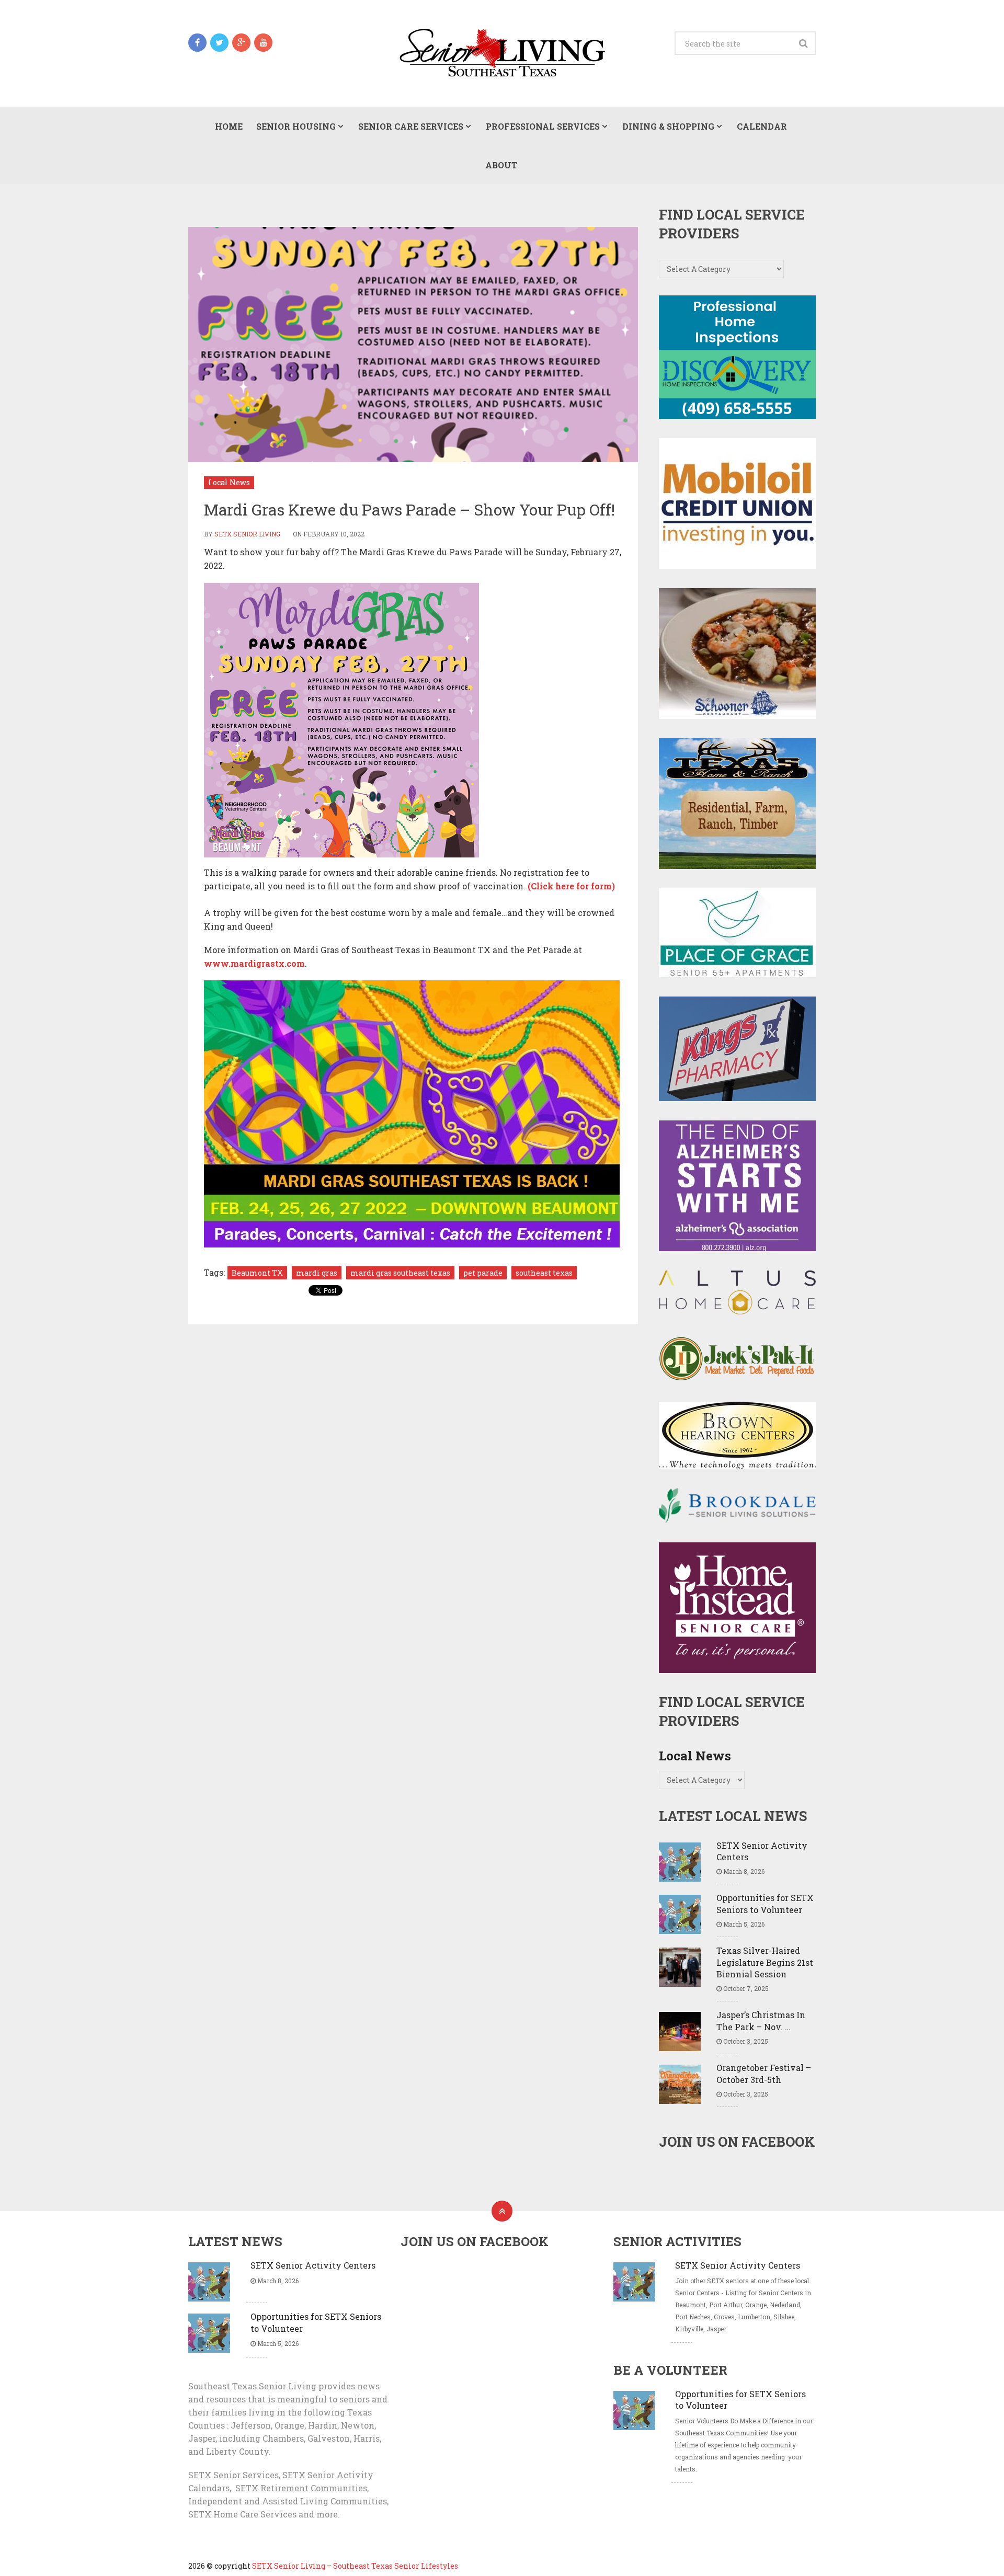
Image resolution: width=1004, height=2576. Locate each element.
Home (229, 126)
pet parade (483, 1273)
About (501, 165)
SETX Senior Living (247, 534)
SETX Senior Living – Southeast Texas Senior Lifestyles (355, 2566)
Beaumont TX (257, 1273)
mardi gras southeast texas (400, 1273)
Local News (229, 482)
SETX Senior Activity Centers (762, 1851)
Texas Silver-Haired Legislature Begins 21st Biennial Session (765, 1962)
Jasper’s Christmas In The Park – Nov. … (761, 2020)
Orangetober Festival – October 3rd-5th (764, 2073)
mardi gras (317, 1273)
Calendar (762, 126)
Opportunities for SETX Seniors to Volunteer (765, 1903)
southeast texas (544, 1273)
